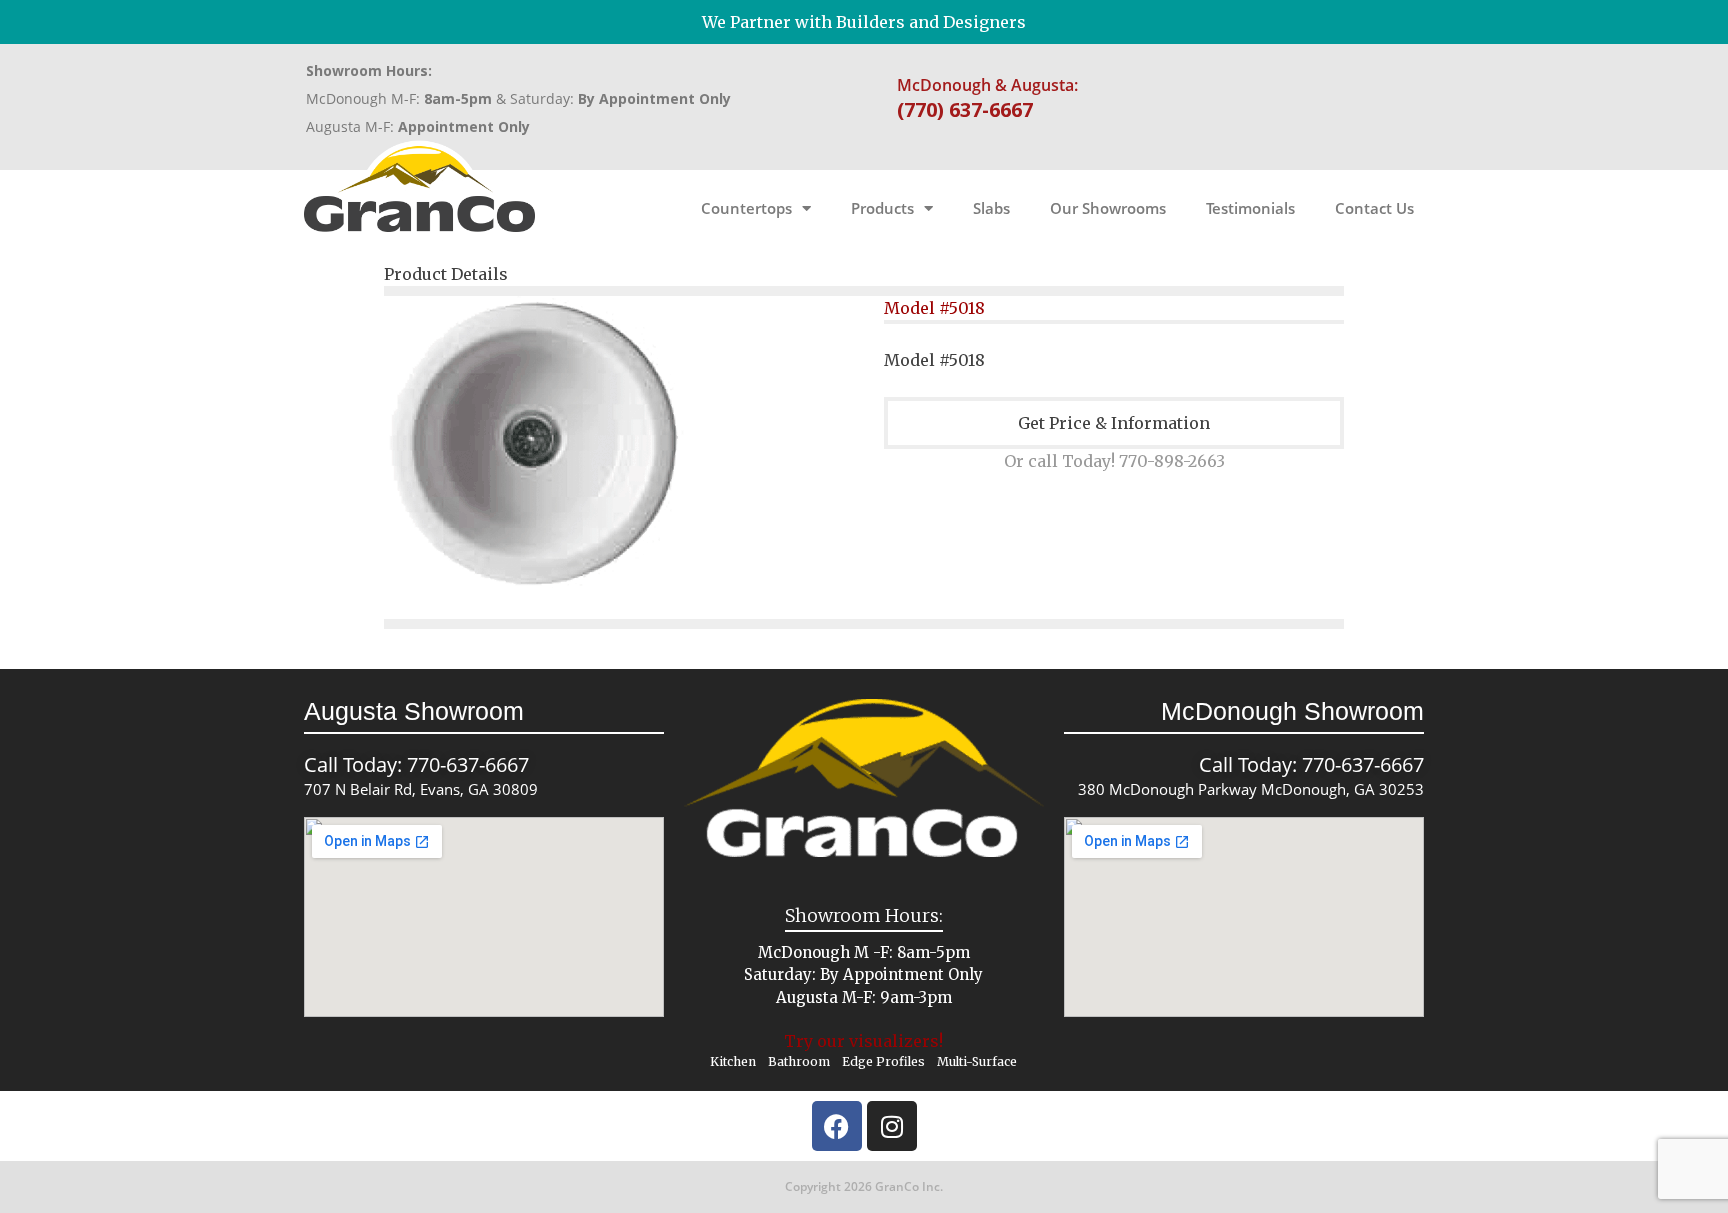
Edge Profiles (883, 1061)
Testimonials (1250, 208)
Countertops (746, 208)
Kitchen (733, 1061)
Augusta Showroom (414, 711)
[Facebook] (837, 1126)
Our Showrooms (1108, 208)
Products (882, 208)
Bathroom (799, 1061)
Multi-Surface (977, 1061)
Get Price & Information (1114, 423)
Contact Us (1374, 208)
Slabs (991, 208)
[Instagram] (892, 1126)
